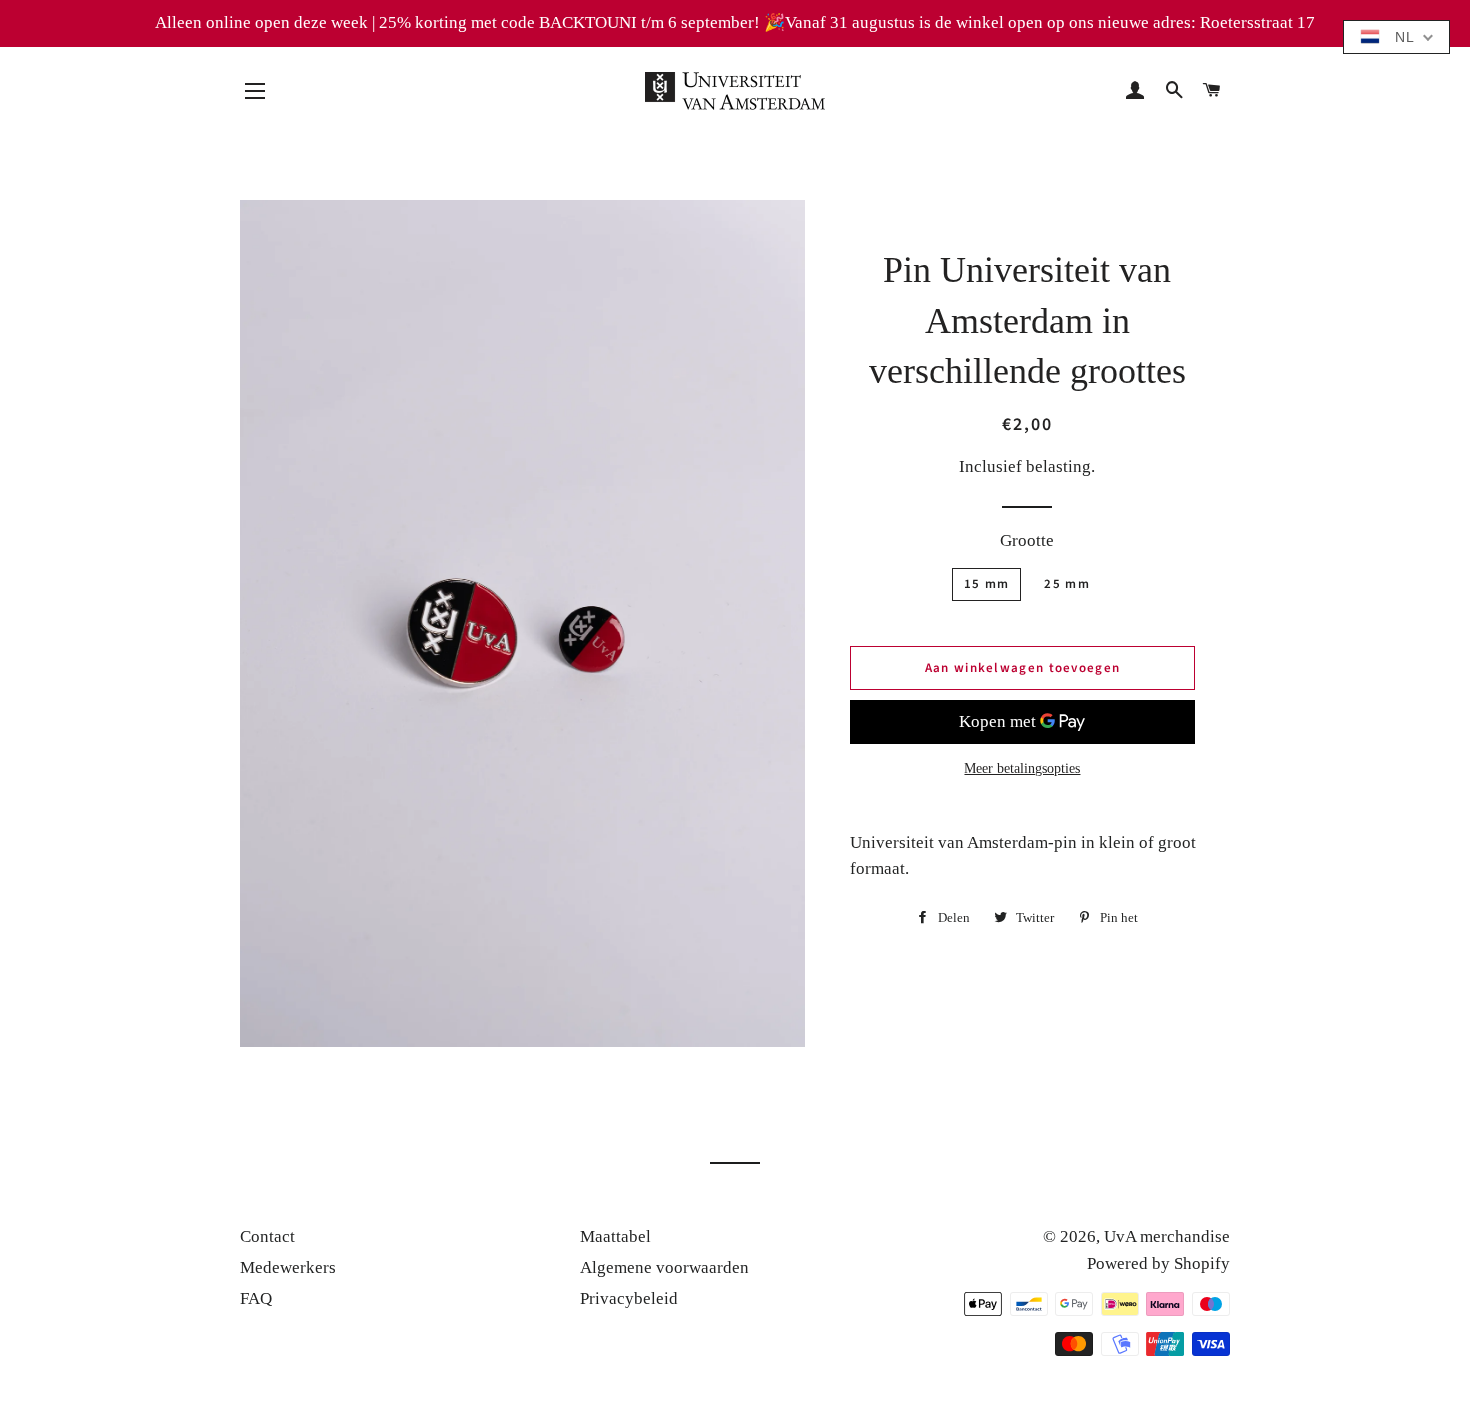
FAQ (256, 1298)
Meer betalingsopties (1022, 768)
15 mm (987, 584)
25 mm (1067, 584)
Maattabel (615, 1236)
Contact (267, 1236)
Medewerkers (288, 1267)
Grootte (1027, 540)
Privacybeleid (629, 1298)
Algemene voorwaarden (664, 1267)
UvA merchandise (1167, 1236)
